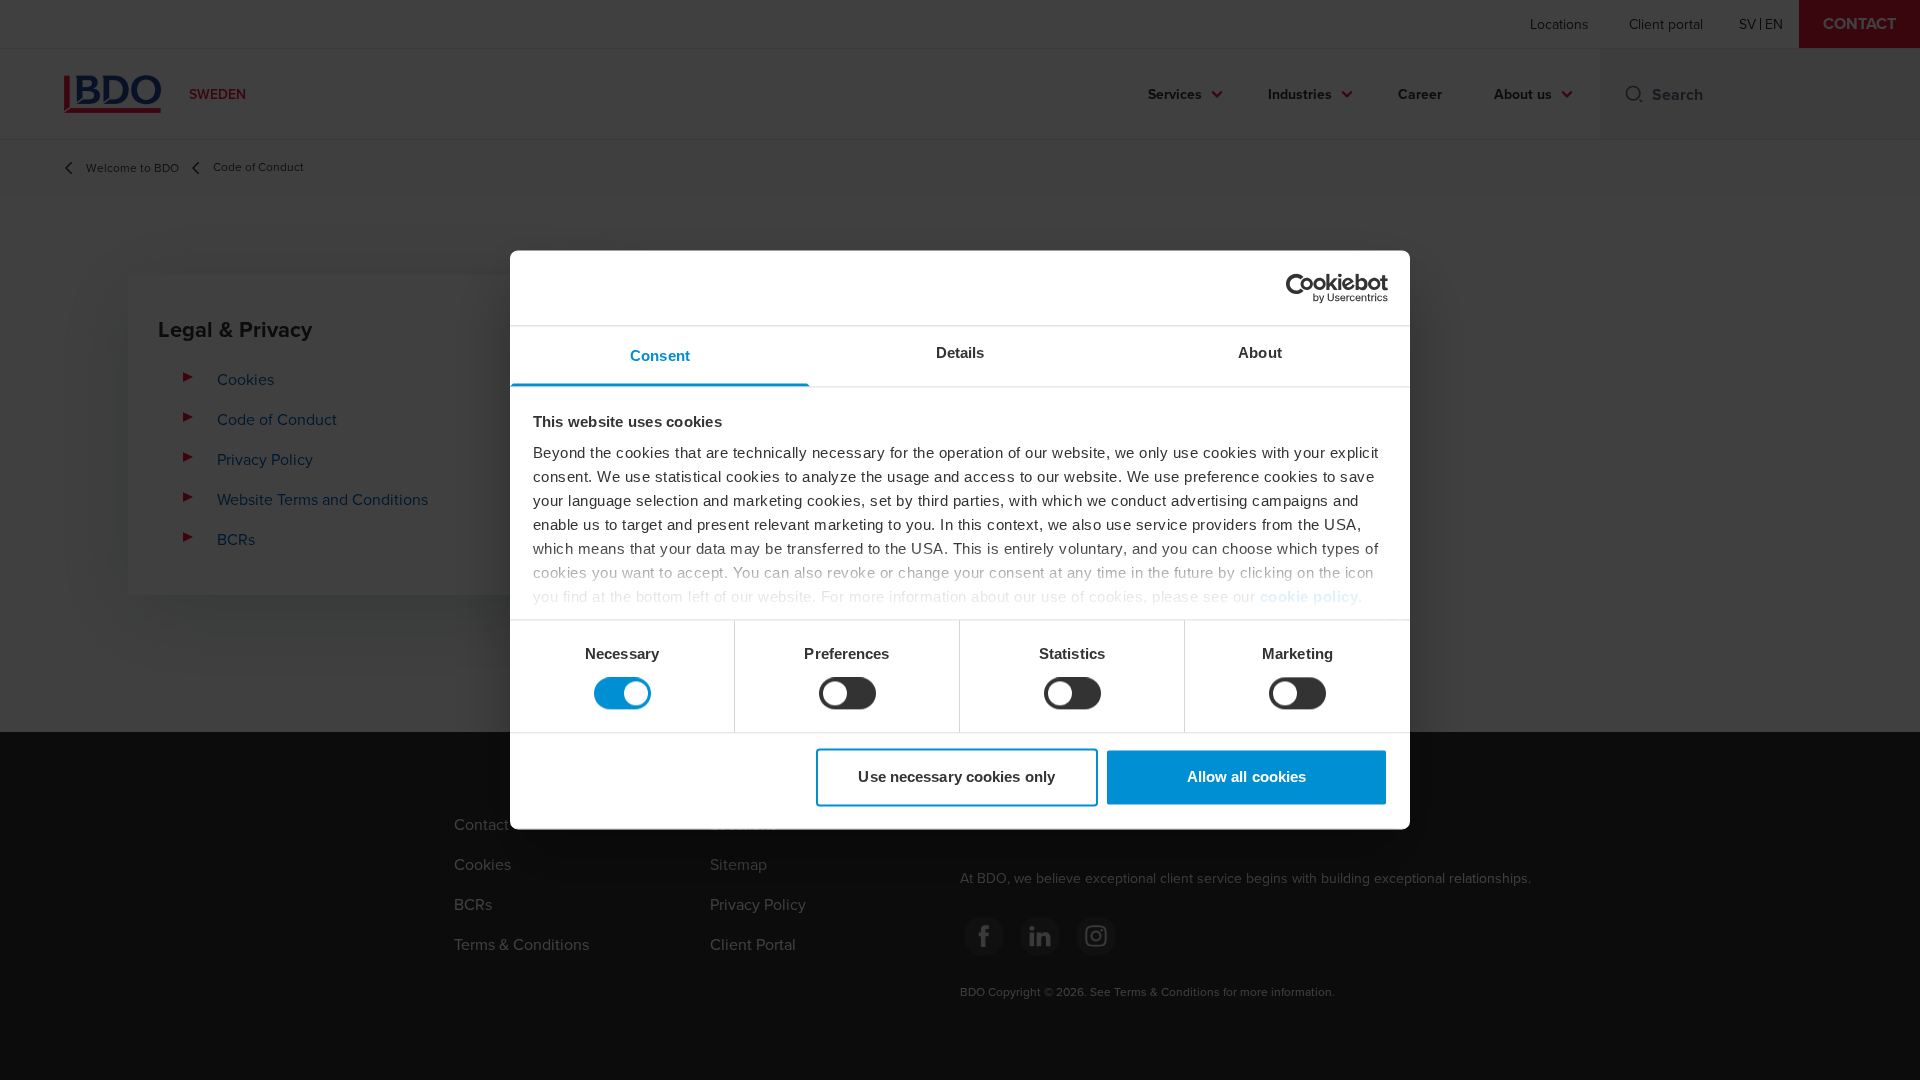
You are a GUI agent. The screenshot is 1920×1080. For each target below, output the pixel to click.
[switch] (847, 694)
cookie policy (1309, 596)
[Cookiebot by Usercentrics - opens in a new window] (1300, 288)
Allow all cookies (1247, 776)
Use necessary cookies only (956, 776)
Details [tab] (960, 352)
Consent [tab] (660, 355)
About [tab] (1260, 352)
